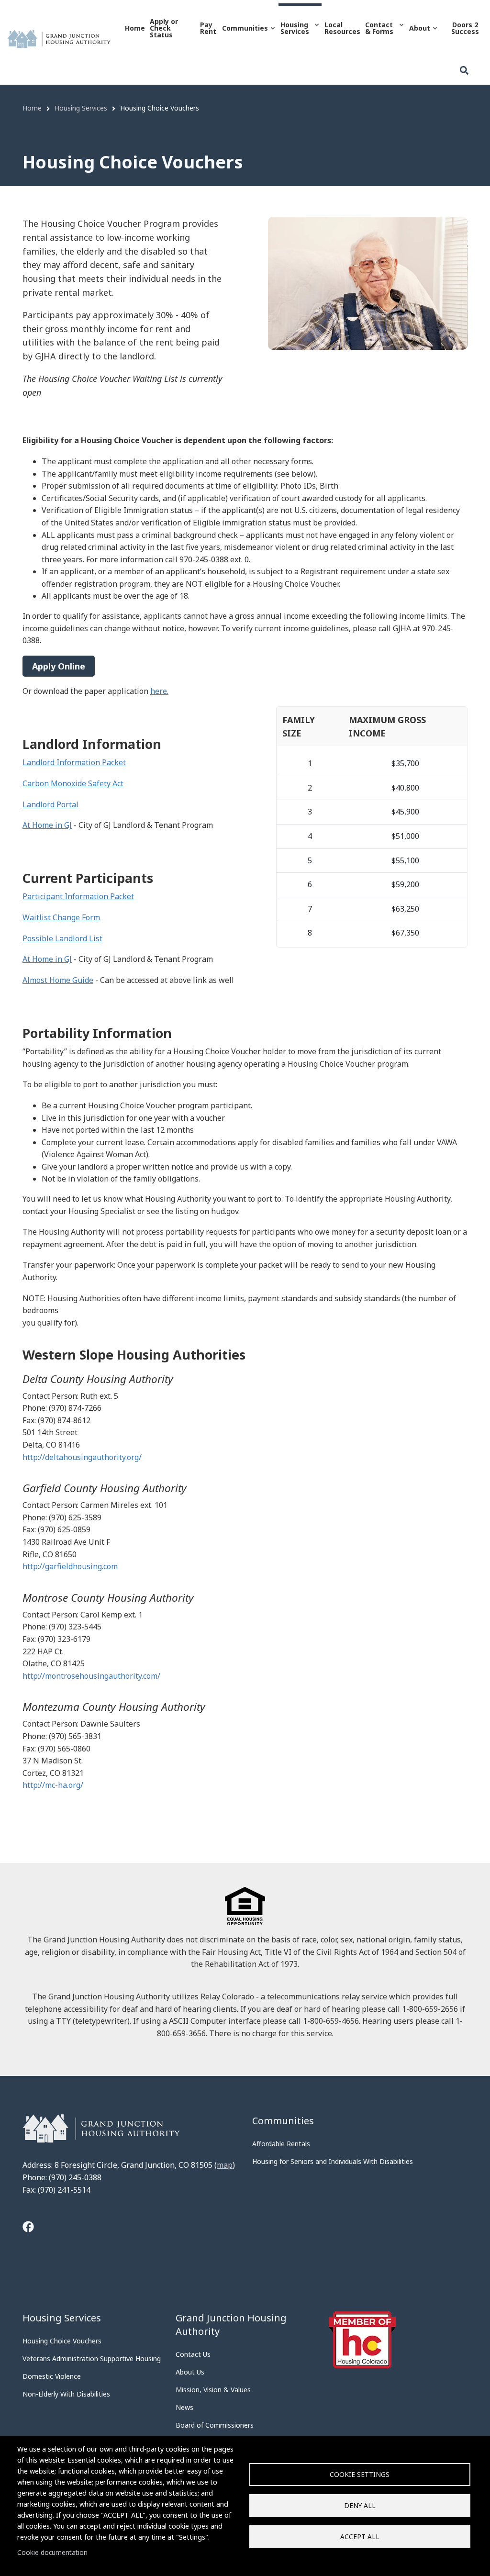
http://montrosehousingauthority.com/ (91, 1676)
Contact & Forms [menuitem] (378, 37)
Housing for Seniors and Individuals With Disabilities (333, 2161)
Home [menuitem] (135, 28)
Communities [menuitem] (244, 37)
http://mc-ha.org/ (53, 1785)
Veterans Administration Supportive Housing (92, 2359)
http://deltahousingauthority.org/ (82, 1457)
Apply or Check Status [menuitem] (164, 28)
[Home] (59, 38)
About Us (190, 2372)
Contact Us (193, 2354)
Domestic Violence (52, 2376)
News (184, 2407)
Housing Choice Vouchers (62, 2341)
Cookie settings (360, 2474)
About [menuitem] (419, 37)
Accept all (360, 2537)
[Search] (464, 71)
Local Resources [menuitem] (342, 28)
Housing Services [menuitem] (294, 37)
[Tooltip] (28, 2228)
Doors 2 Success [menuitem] (465, 28)
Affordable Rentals (281, 2144)
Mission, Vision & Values (213, 2390)
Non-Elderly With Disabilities (66, 2394)
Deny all (360, 2505)
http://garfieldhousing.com (70, 1566)
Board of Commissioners (215, 2425)
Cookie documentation (52, 2552)
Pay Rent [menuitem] (208, 28)
